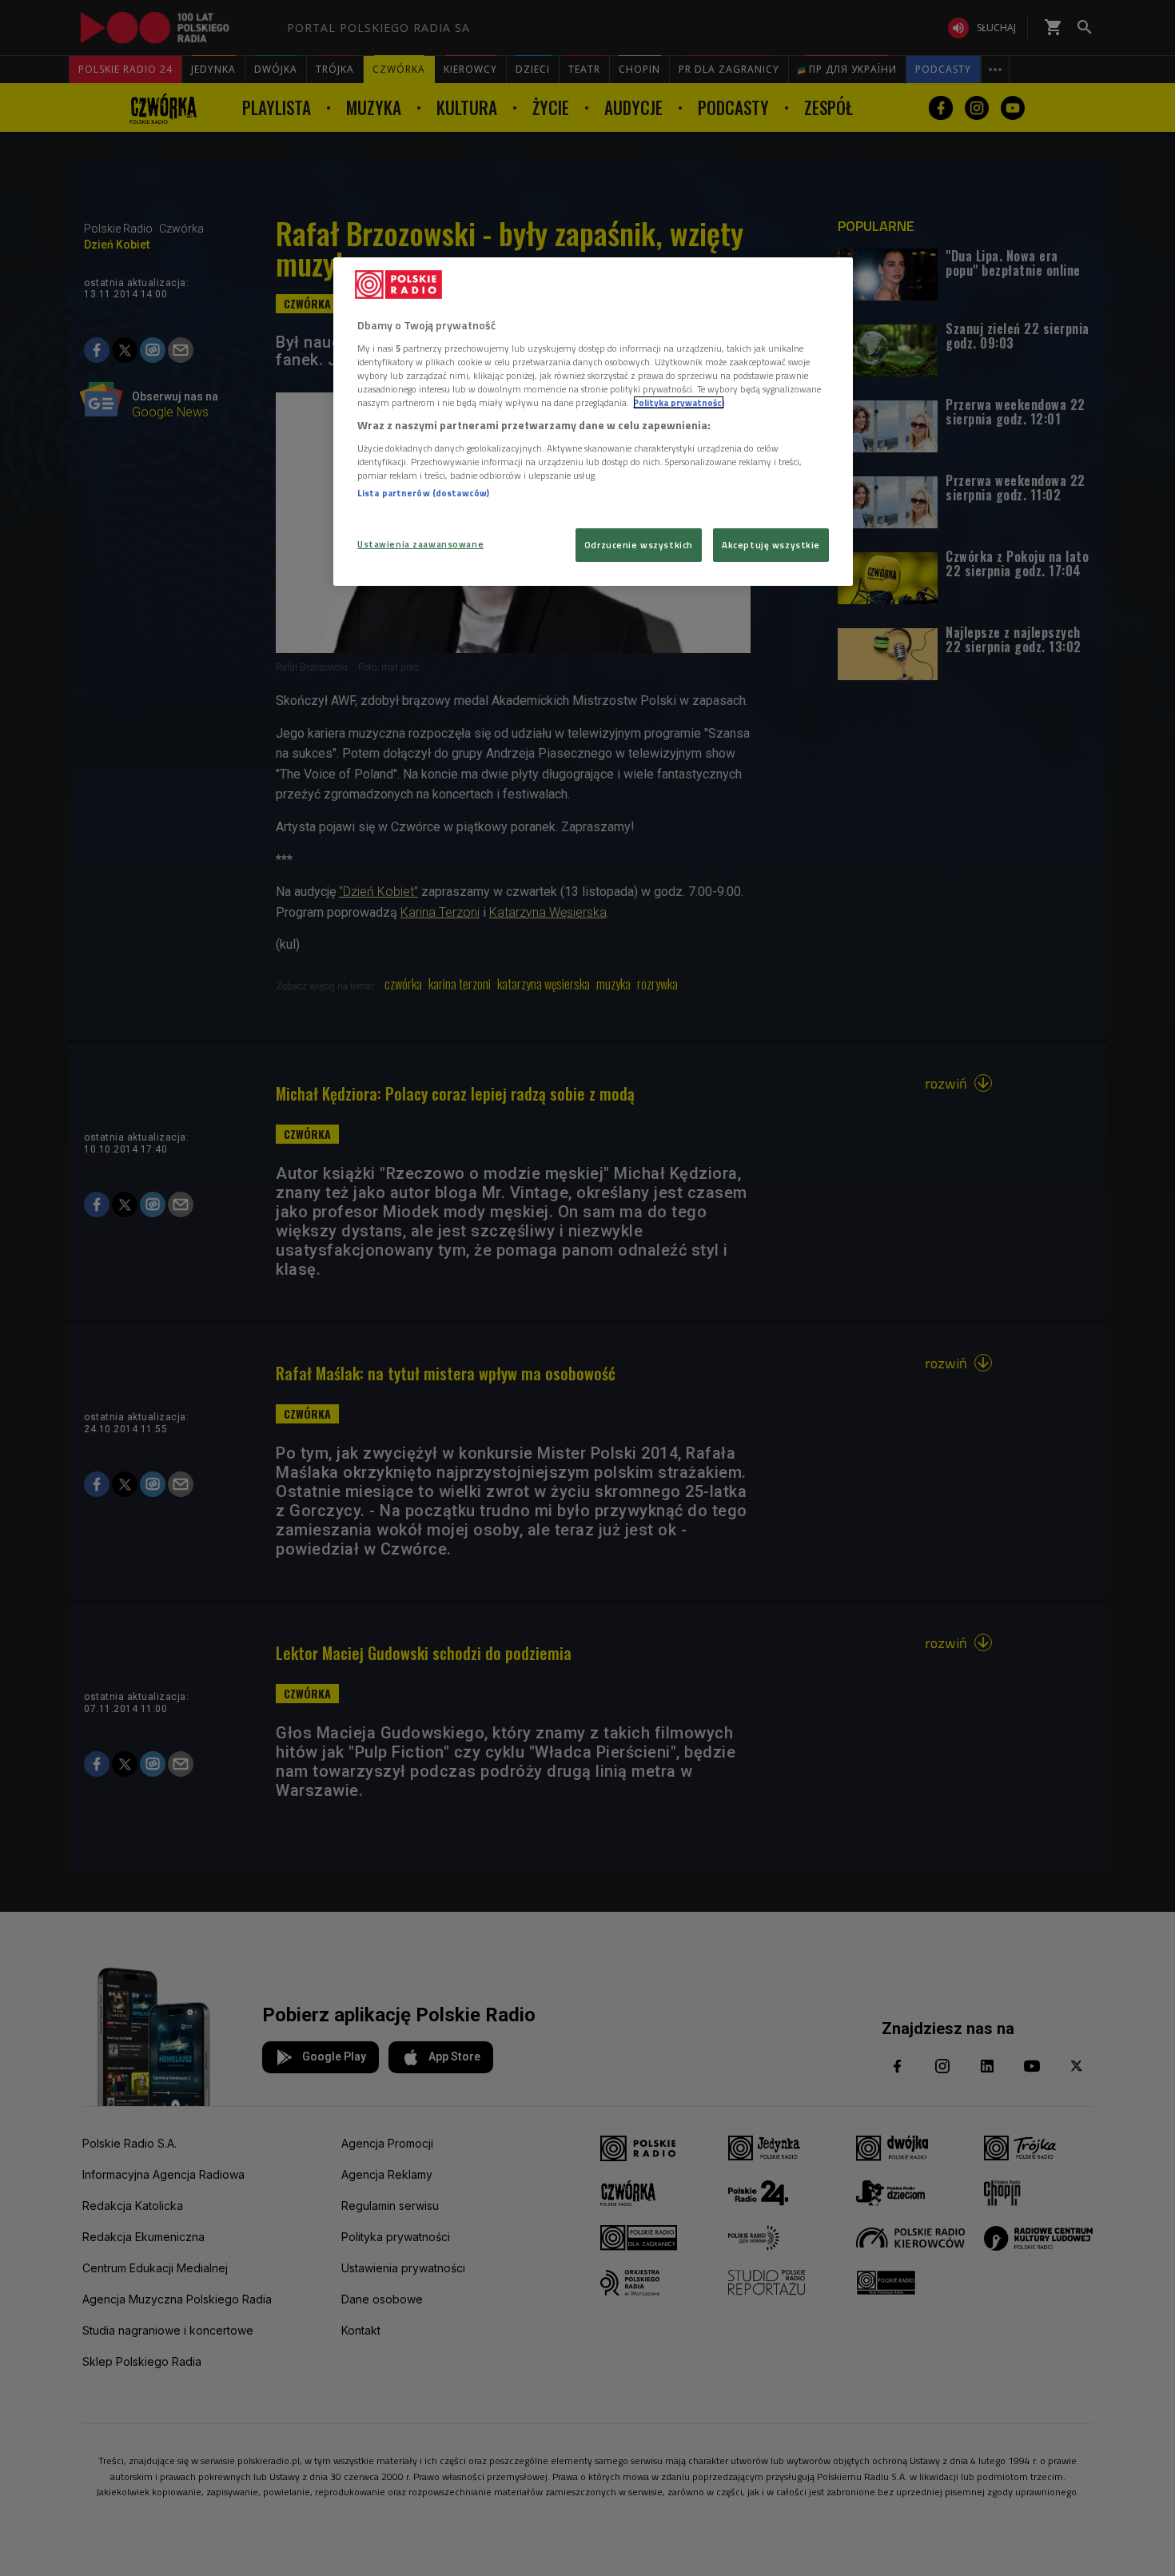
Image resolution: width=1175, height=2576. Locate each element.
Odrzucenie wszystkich (639, 545)
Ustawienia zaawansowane (420, 544)
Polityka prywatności (679, 402)
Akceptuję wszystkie (771, 545)
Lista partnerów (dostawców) (423, 493)
